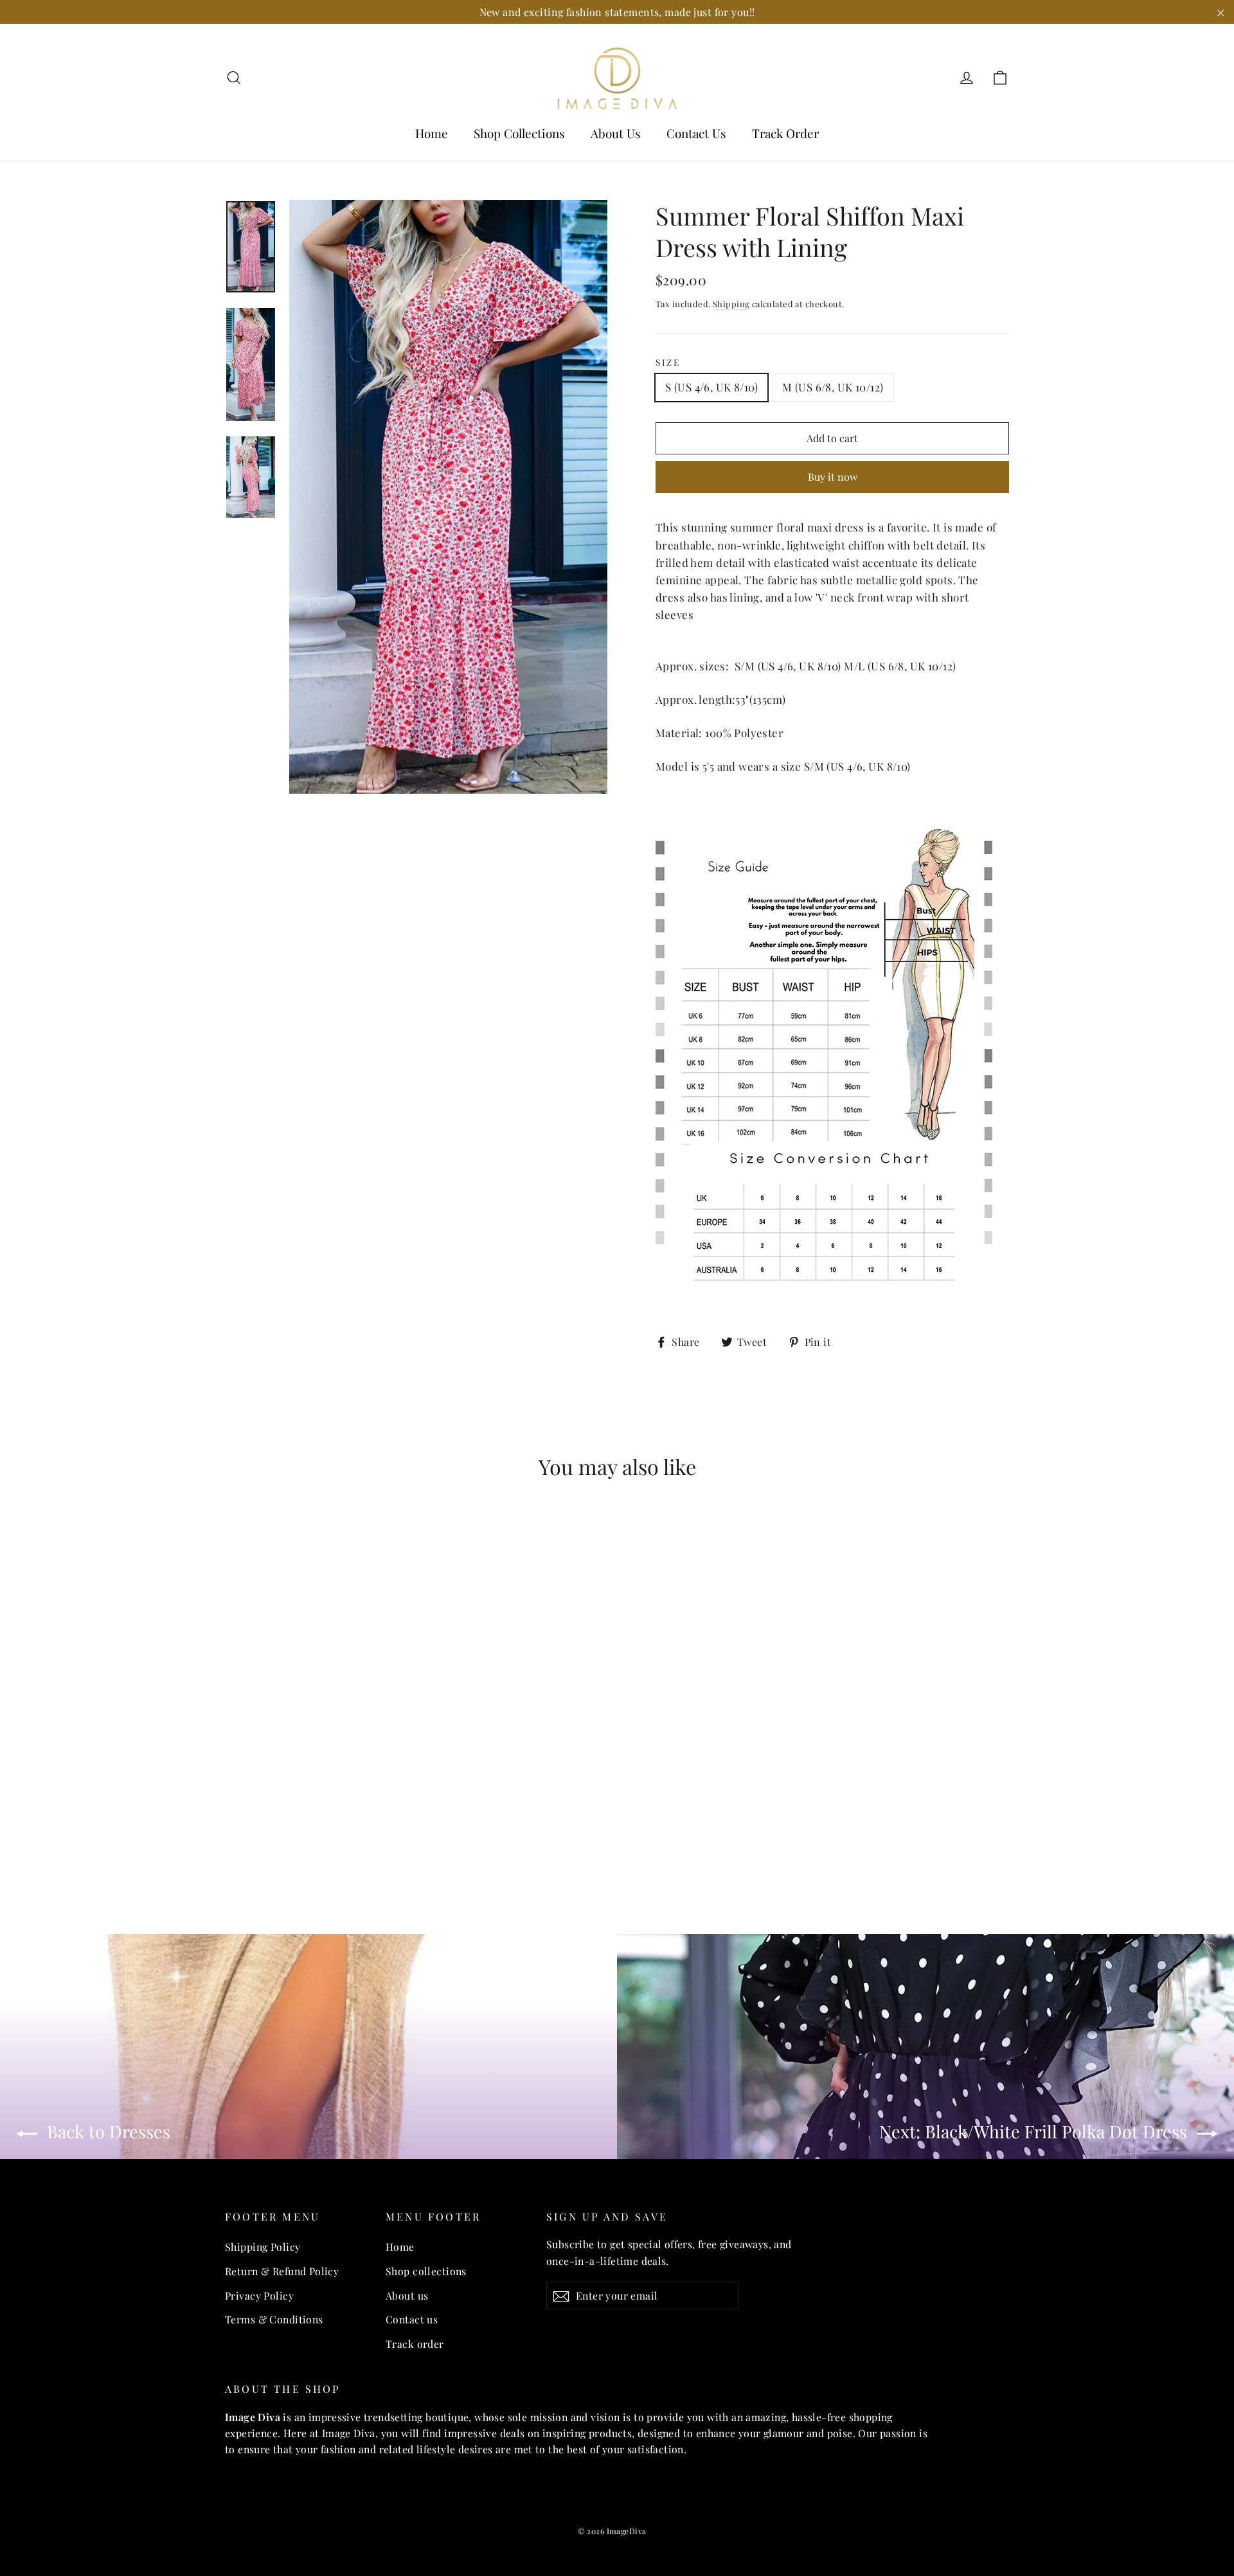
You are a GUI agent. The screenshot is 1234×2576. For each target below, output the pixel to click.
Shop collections (426, 2271)
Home (432, 133)
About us (407, 2295)
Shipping (731, 304)
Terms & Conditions (274, 2319)
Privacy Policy (259, 2295)
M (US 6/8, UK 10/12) (833, 387)
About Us (616, 133)
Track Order (785, 133)
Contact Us (696, 133)
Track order (415, 2344)
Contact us (412, 2319)
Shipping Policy (263, 2247)
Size (668, 362)
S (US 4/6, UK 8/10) (711, 387)
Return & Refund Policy (282, 2271)
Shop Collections (519, 133)
